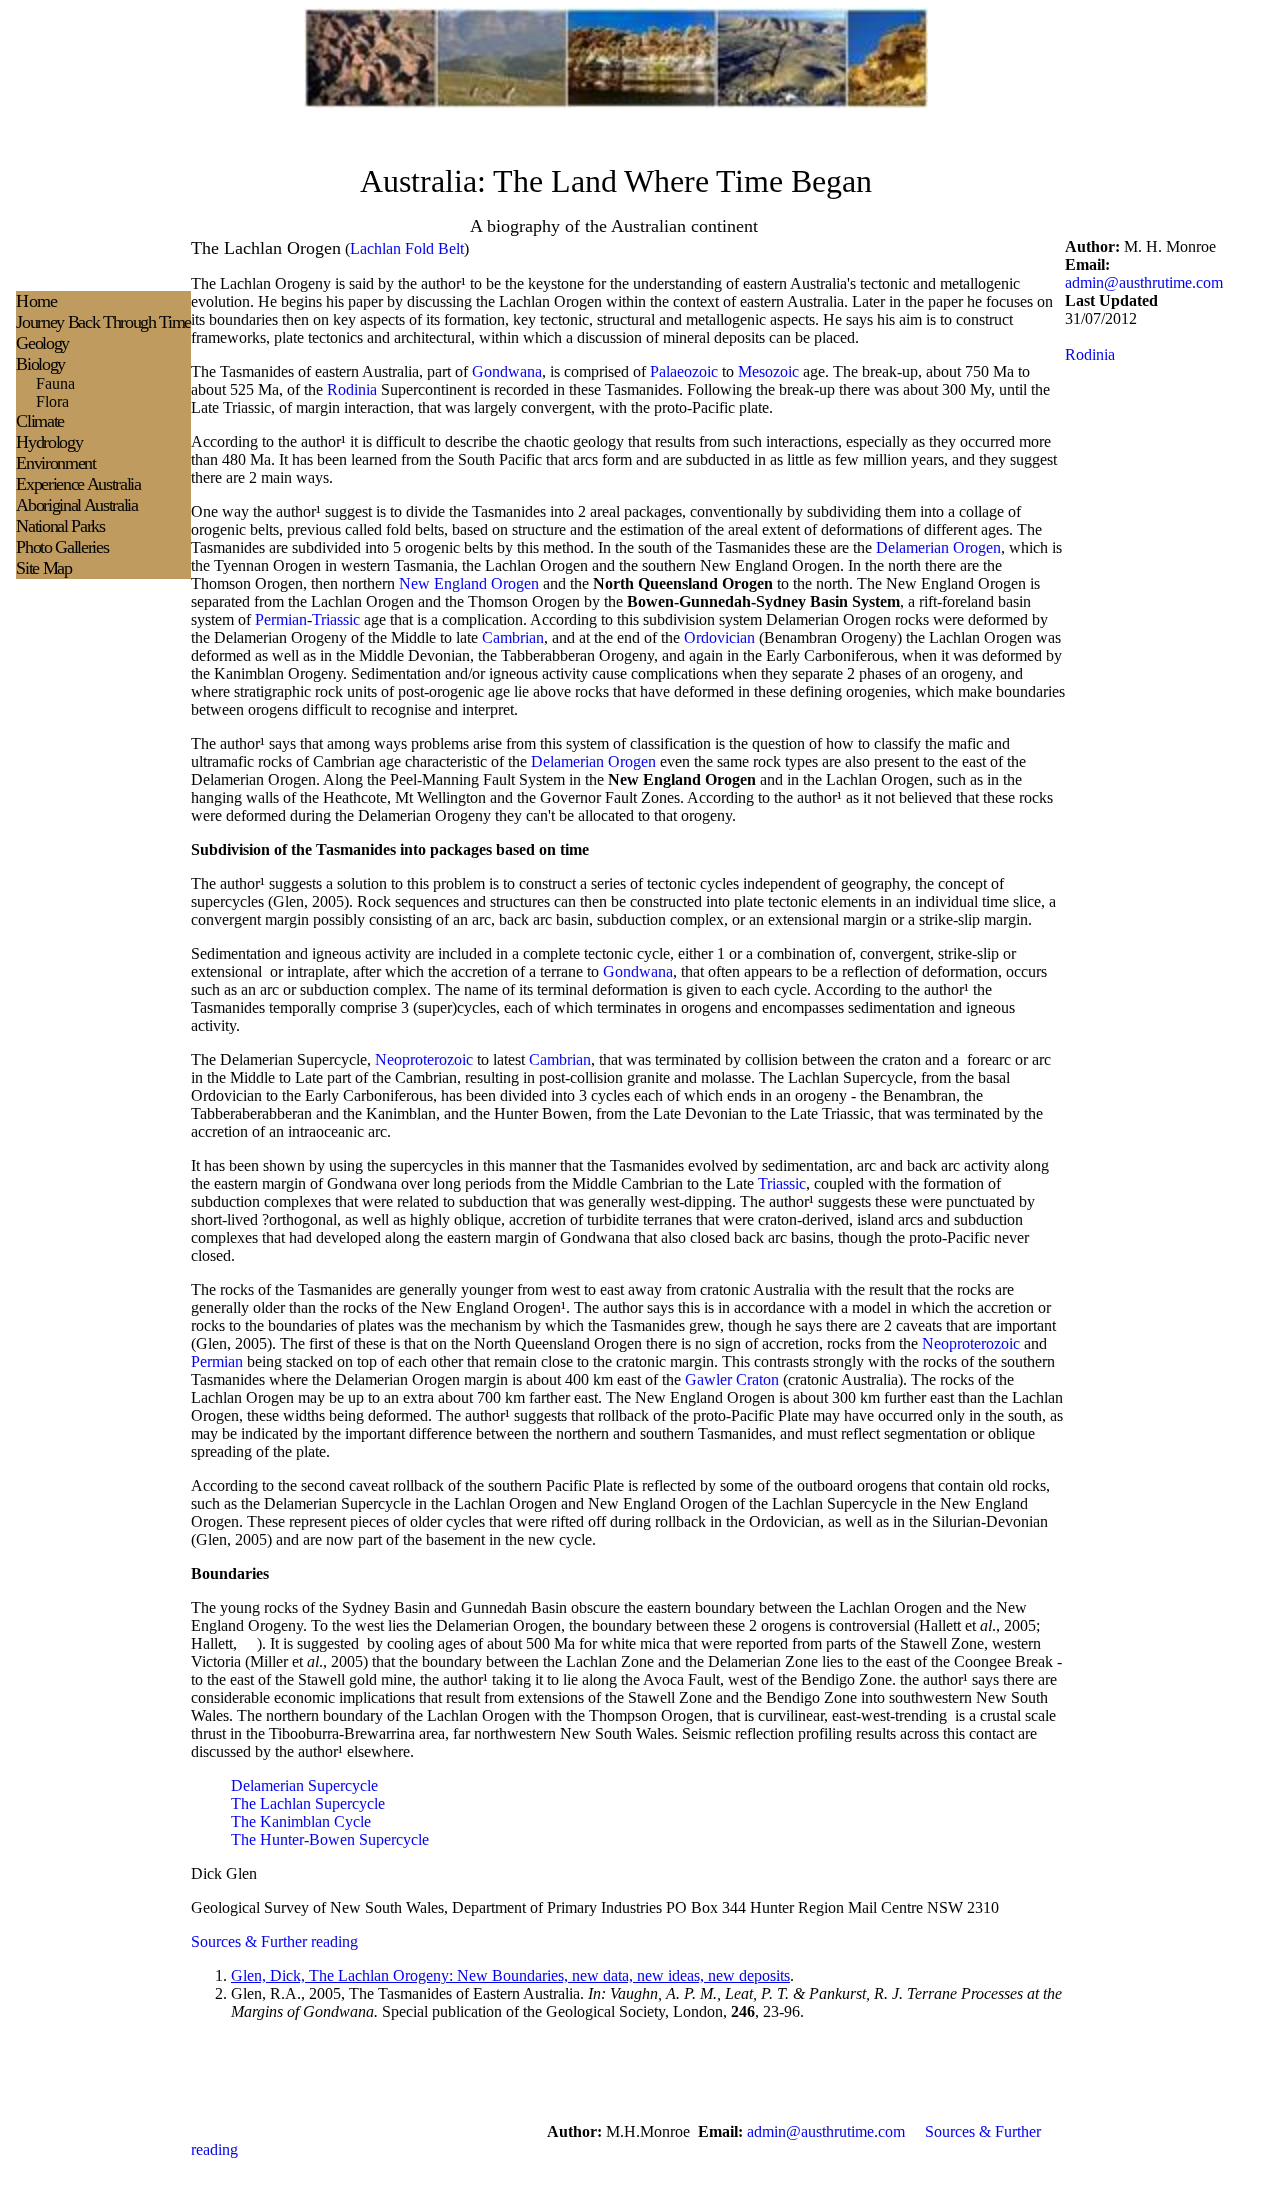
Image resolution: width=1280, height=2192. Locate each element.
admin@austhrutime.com (1144, 282)
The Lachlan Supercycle (308, 1803)
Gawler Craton (732, 1379)
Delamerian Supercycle (304, 1785)
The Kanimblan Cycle (301, 1821)
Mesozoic (768, 371)
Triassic (336, 619)
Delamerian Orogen (938, 547)
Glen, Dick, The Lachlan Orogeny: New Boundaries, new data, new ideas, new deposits (510, 1975)
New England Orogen (469, 583)
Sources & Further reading (274, 1941)
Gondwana (507, 371)
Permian (281, 619)
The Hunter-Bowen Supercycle (330, 1839)
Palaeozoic (684, 371)
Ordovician (719, 637)
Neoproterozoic (424, 1059)
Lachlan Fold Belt (407, 248)
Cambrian (513, 637)
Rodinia (352, 389)
